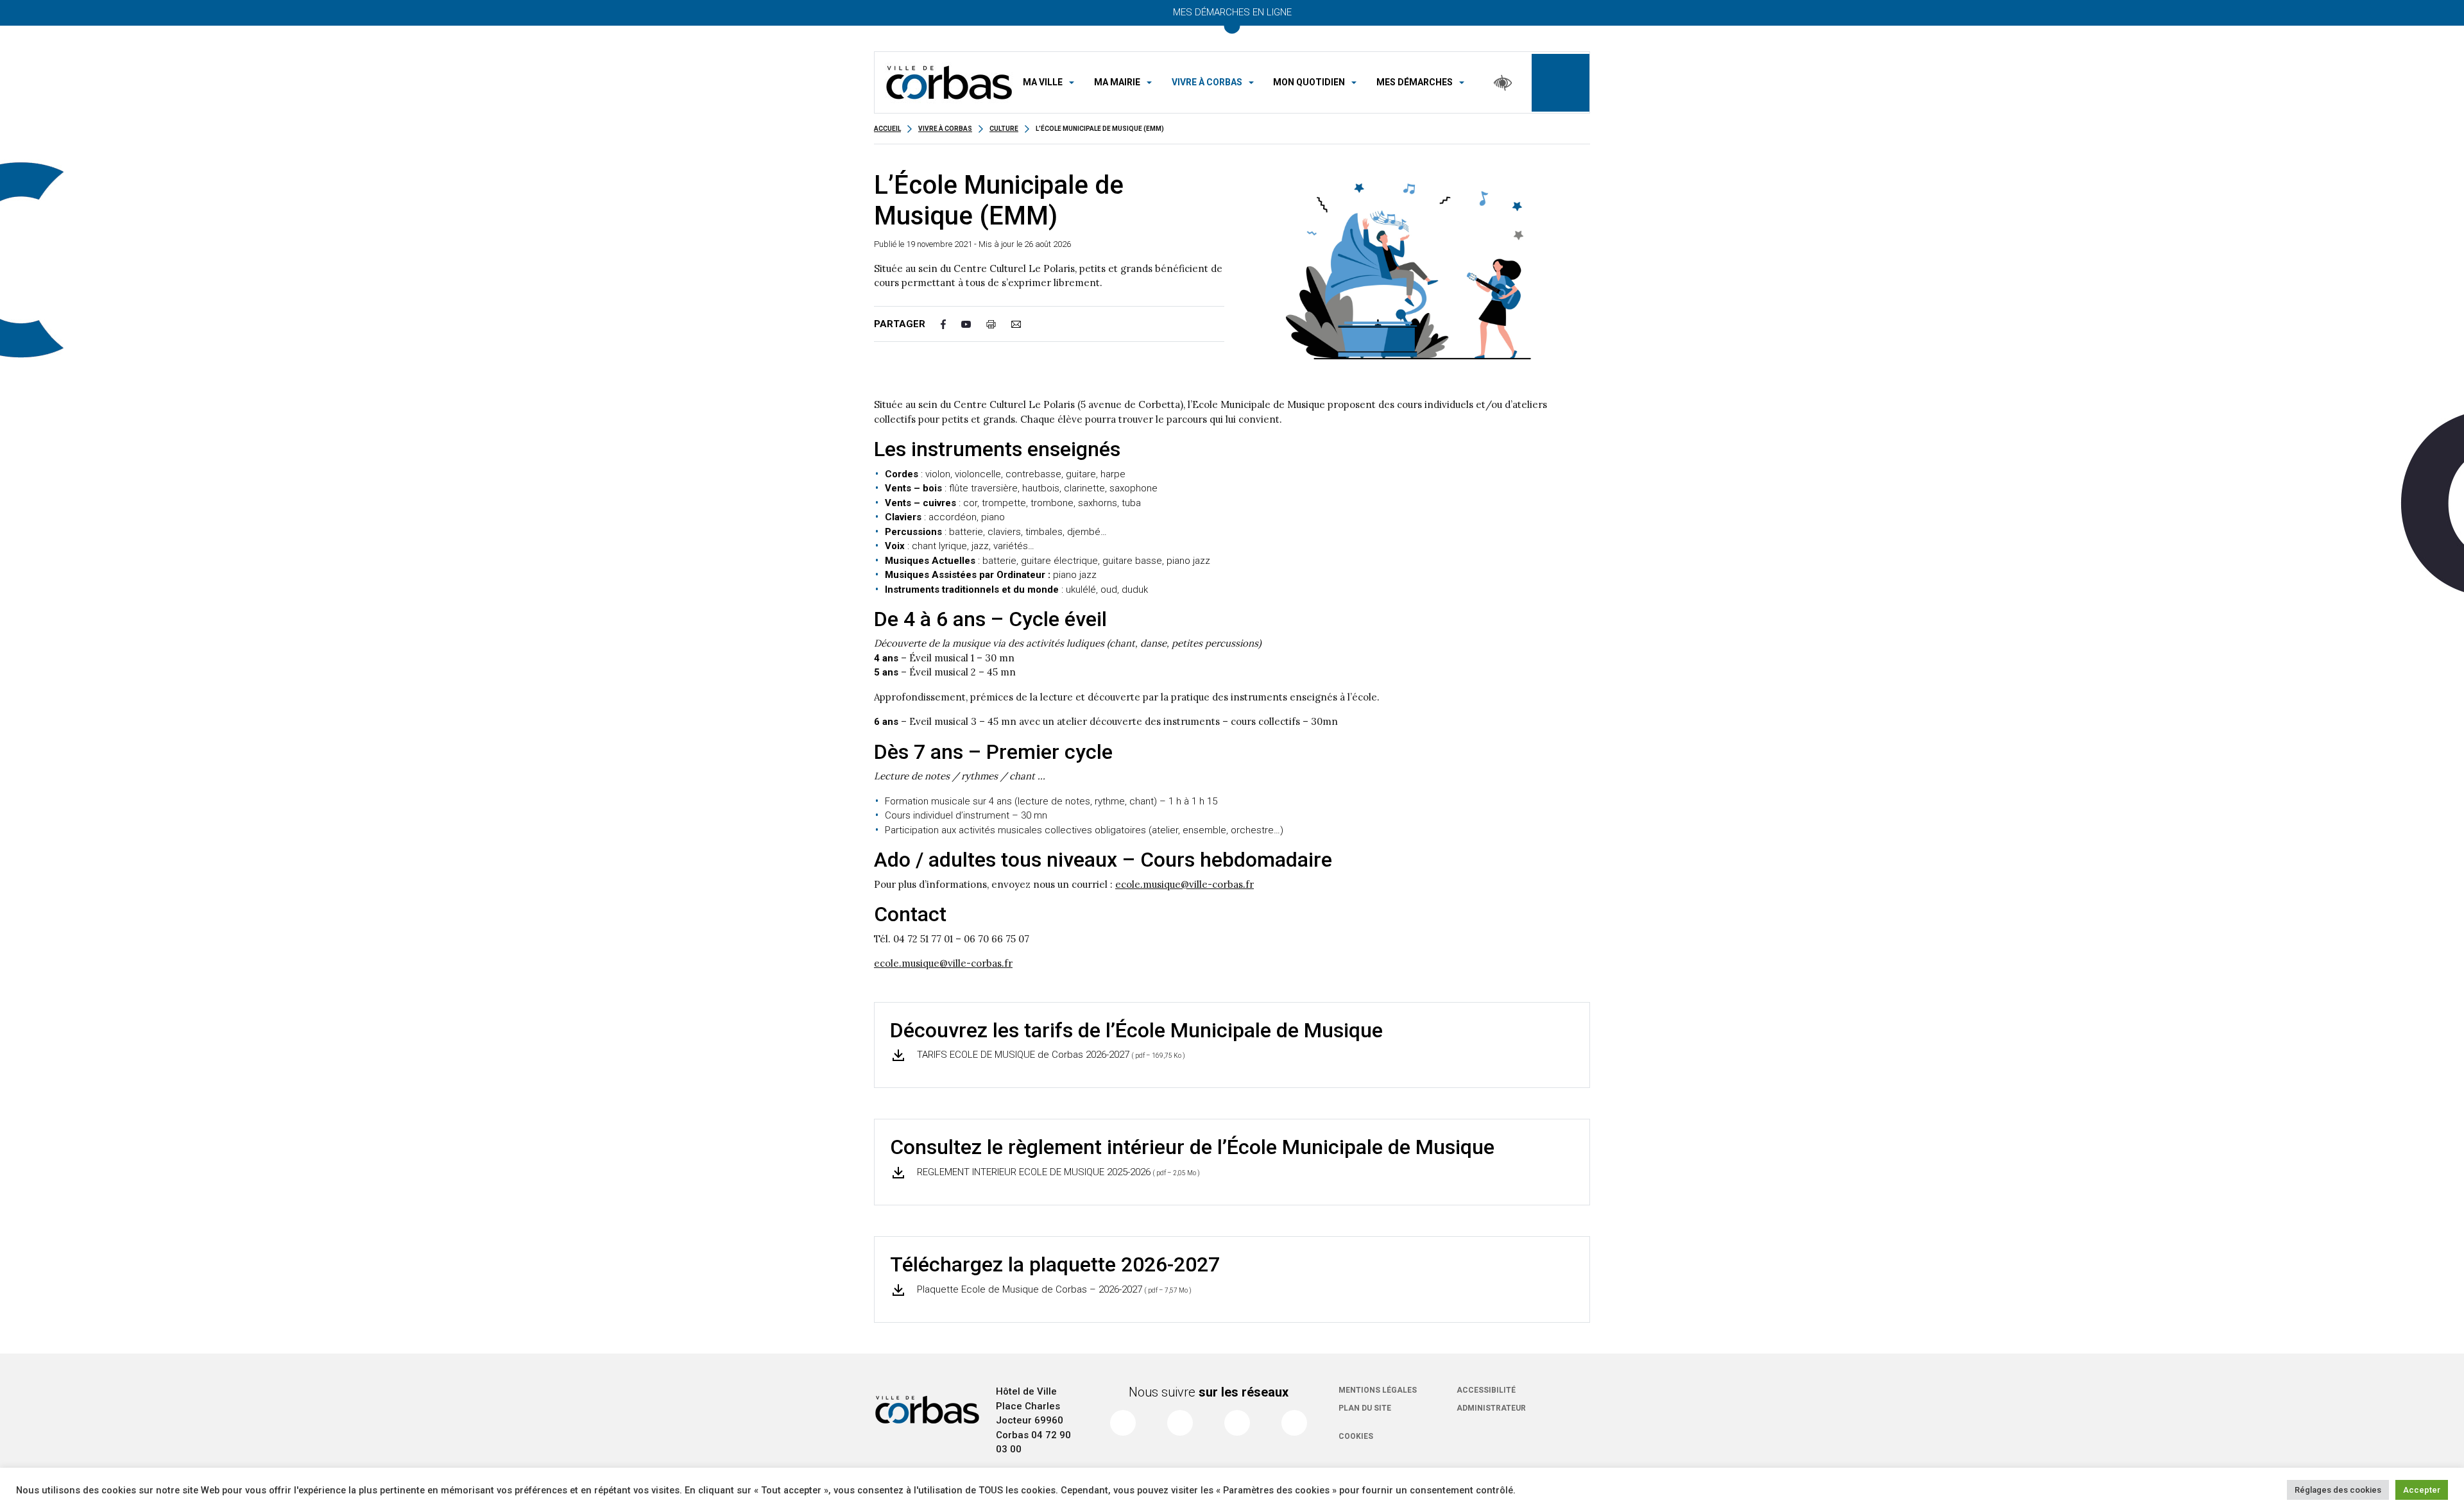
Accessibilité (1486, 1390)
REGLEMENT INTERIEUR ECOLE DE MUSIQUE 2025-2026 (1057, 1172)
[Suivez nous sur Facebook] (1123, 1423)
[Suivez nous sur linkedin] (1294, 1423)
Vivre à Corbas (945, 129)
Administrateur (1491, 1408)
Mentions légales (1378, 1390)
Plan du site (1365, 1408)
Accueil (887, 129)
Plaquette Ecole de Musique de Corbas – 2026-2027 (1053, 1289)
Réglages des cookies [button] (2338, 1490)
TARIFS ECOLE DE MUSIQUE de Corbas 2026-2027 (1050, 1055)
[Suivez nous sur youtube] (1237, 1423)
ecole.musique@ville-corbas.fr (1185, 884)
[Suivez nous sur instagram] (1180, 1423)
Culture (1004, 129)
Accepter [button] (2422, 1490)
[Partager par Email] (1024, 324)
